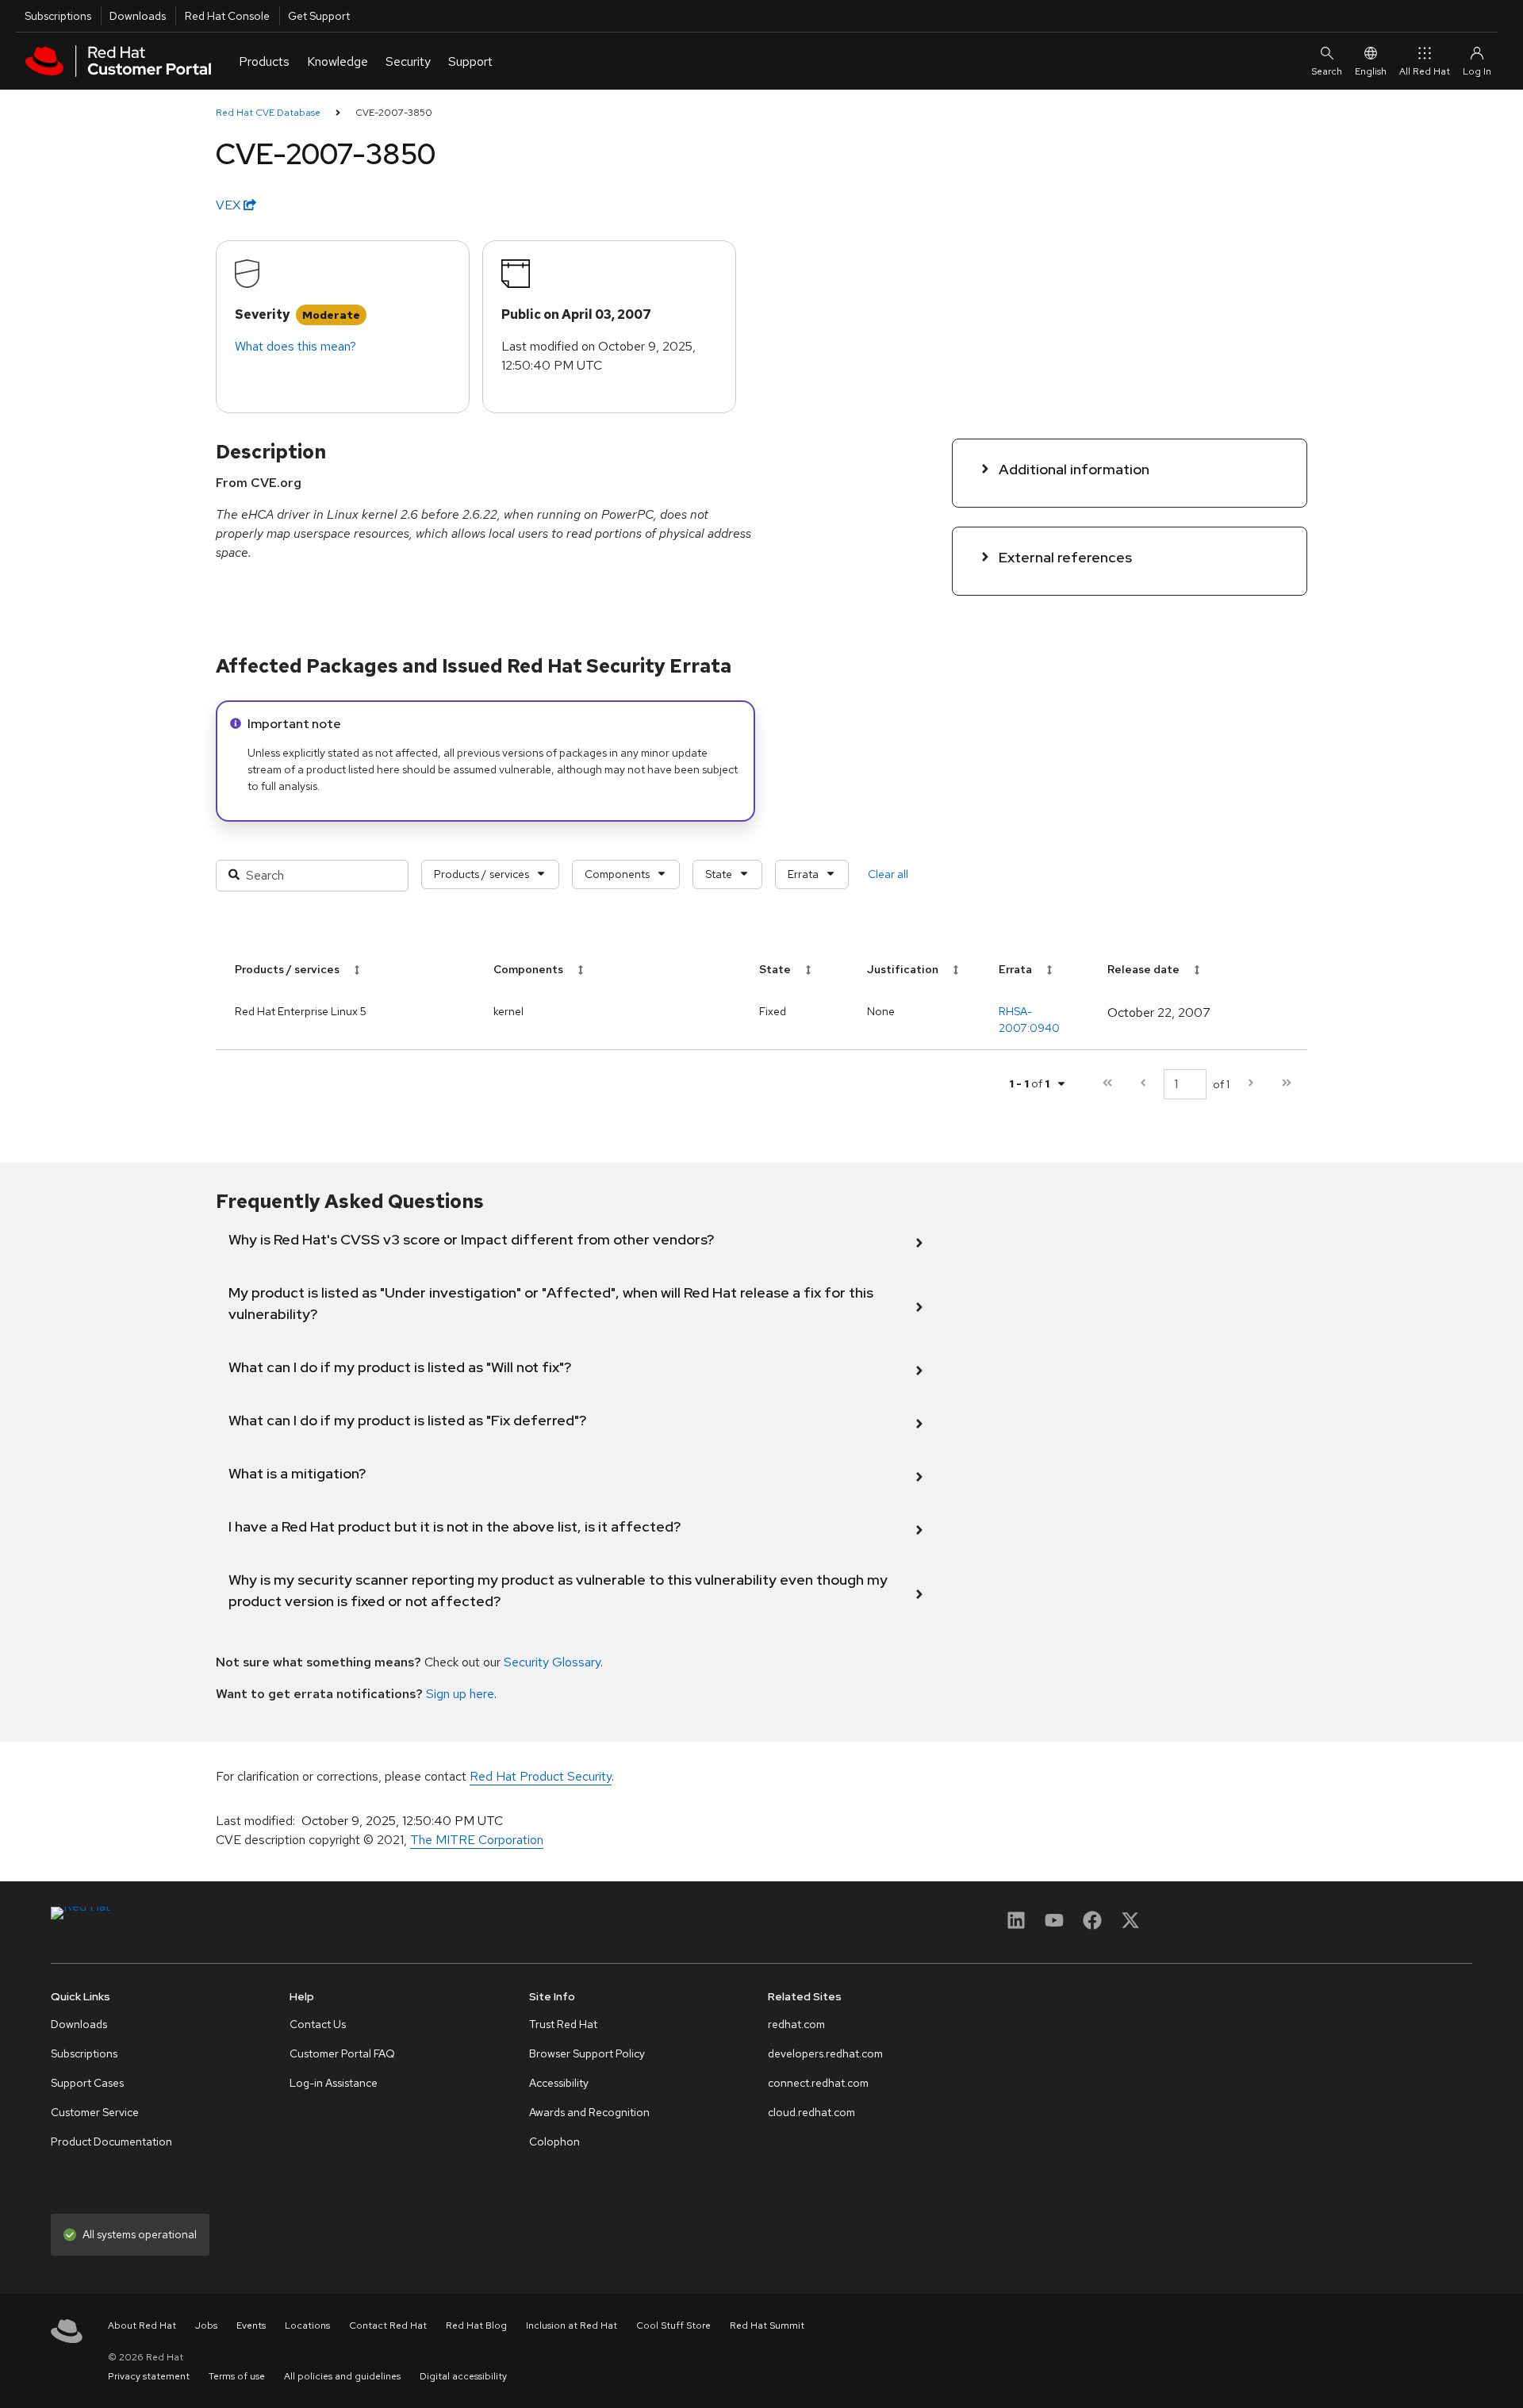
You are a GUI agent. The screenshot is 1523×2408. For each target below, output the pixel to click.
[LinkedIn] (1016, 1925)
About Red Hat (142, 2326)
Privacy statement (149, 2376)
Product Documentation (111, 2142)
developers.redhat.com (825, 2053)
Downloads (138, 16)
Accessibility (559, 2083)
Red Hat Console (227, 16)
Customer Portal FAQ (342, 2053)
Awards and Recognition (589, 2112)
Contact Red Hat (388, 2326)
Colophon (554, 2142)
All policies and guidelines (342, 2376)
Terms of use (237, 2376)
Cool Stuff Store (673, 2326)
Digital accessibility (463, 2376)
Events (251, 2326)
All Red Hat (1425, 71)
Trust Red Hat (563, 2024)
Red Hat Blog (476, 2326)
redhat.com (796, 2024)
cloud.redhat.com (811, 2112)
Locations (307, 2326)
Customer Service (95, 2112)
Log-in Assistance (334, 2083)
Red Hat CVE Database (268, 113)
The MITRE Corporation (477, 1840)
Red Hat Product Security (541, 1776)
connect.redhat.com (818, 2083)
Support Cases (87, 2083)
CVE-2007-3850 (394, 113)
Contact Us (318, 2024)
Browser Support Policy (587, 2053)
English (1371, 71)
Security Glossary (552, 1662)
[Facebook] (1092, 1925)
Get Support (319, 16)
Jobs (206, 2326)
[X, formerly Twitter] (1130, 1925)
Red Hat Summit (767, 2326)
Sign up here (460, 1694)
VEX (230, 205)
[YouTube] (1054, 1925)
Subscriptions (58, 16)
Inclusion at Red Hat (572, 2326)
